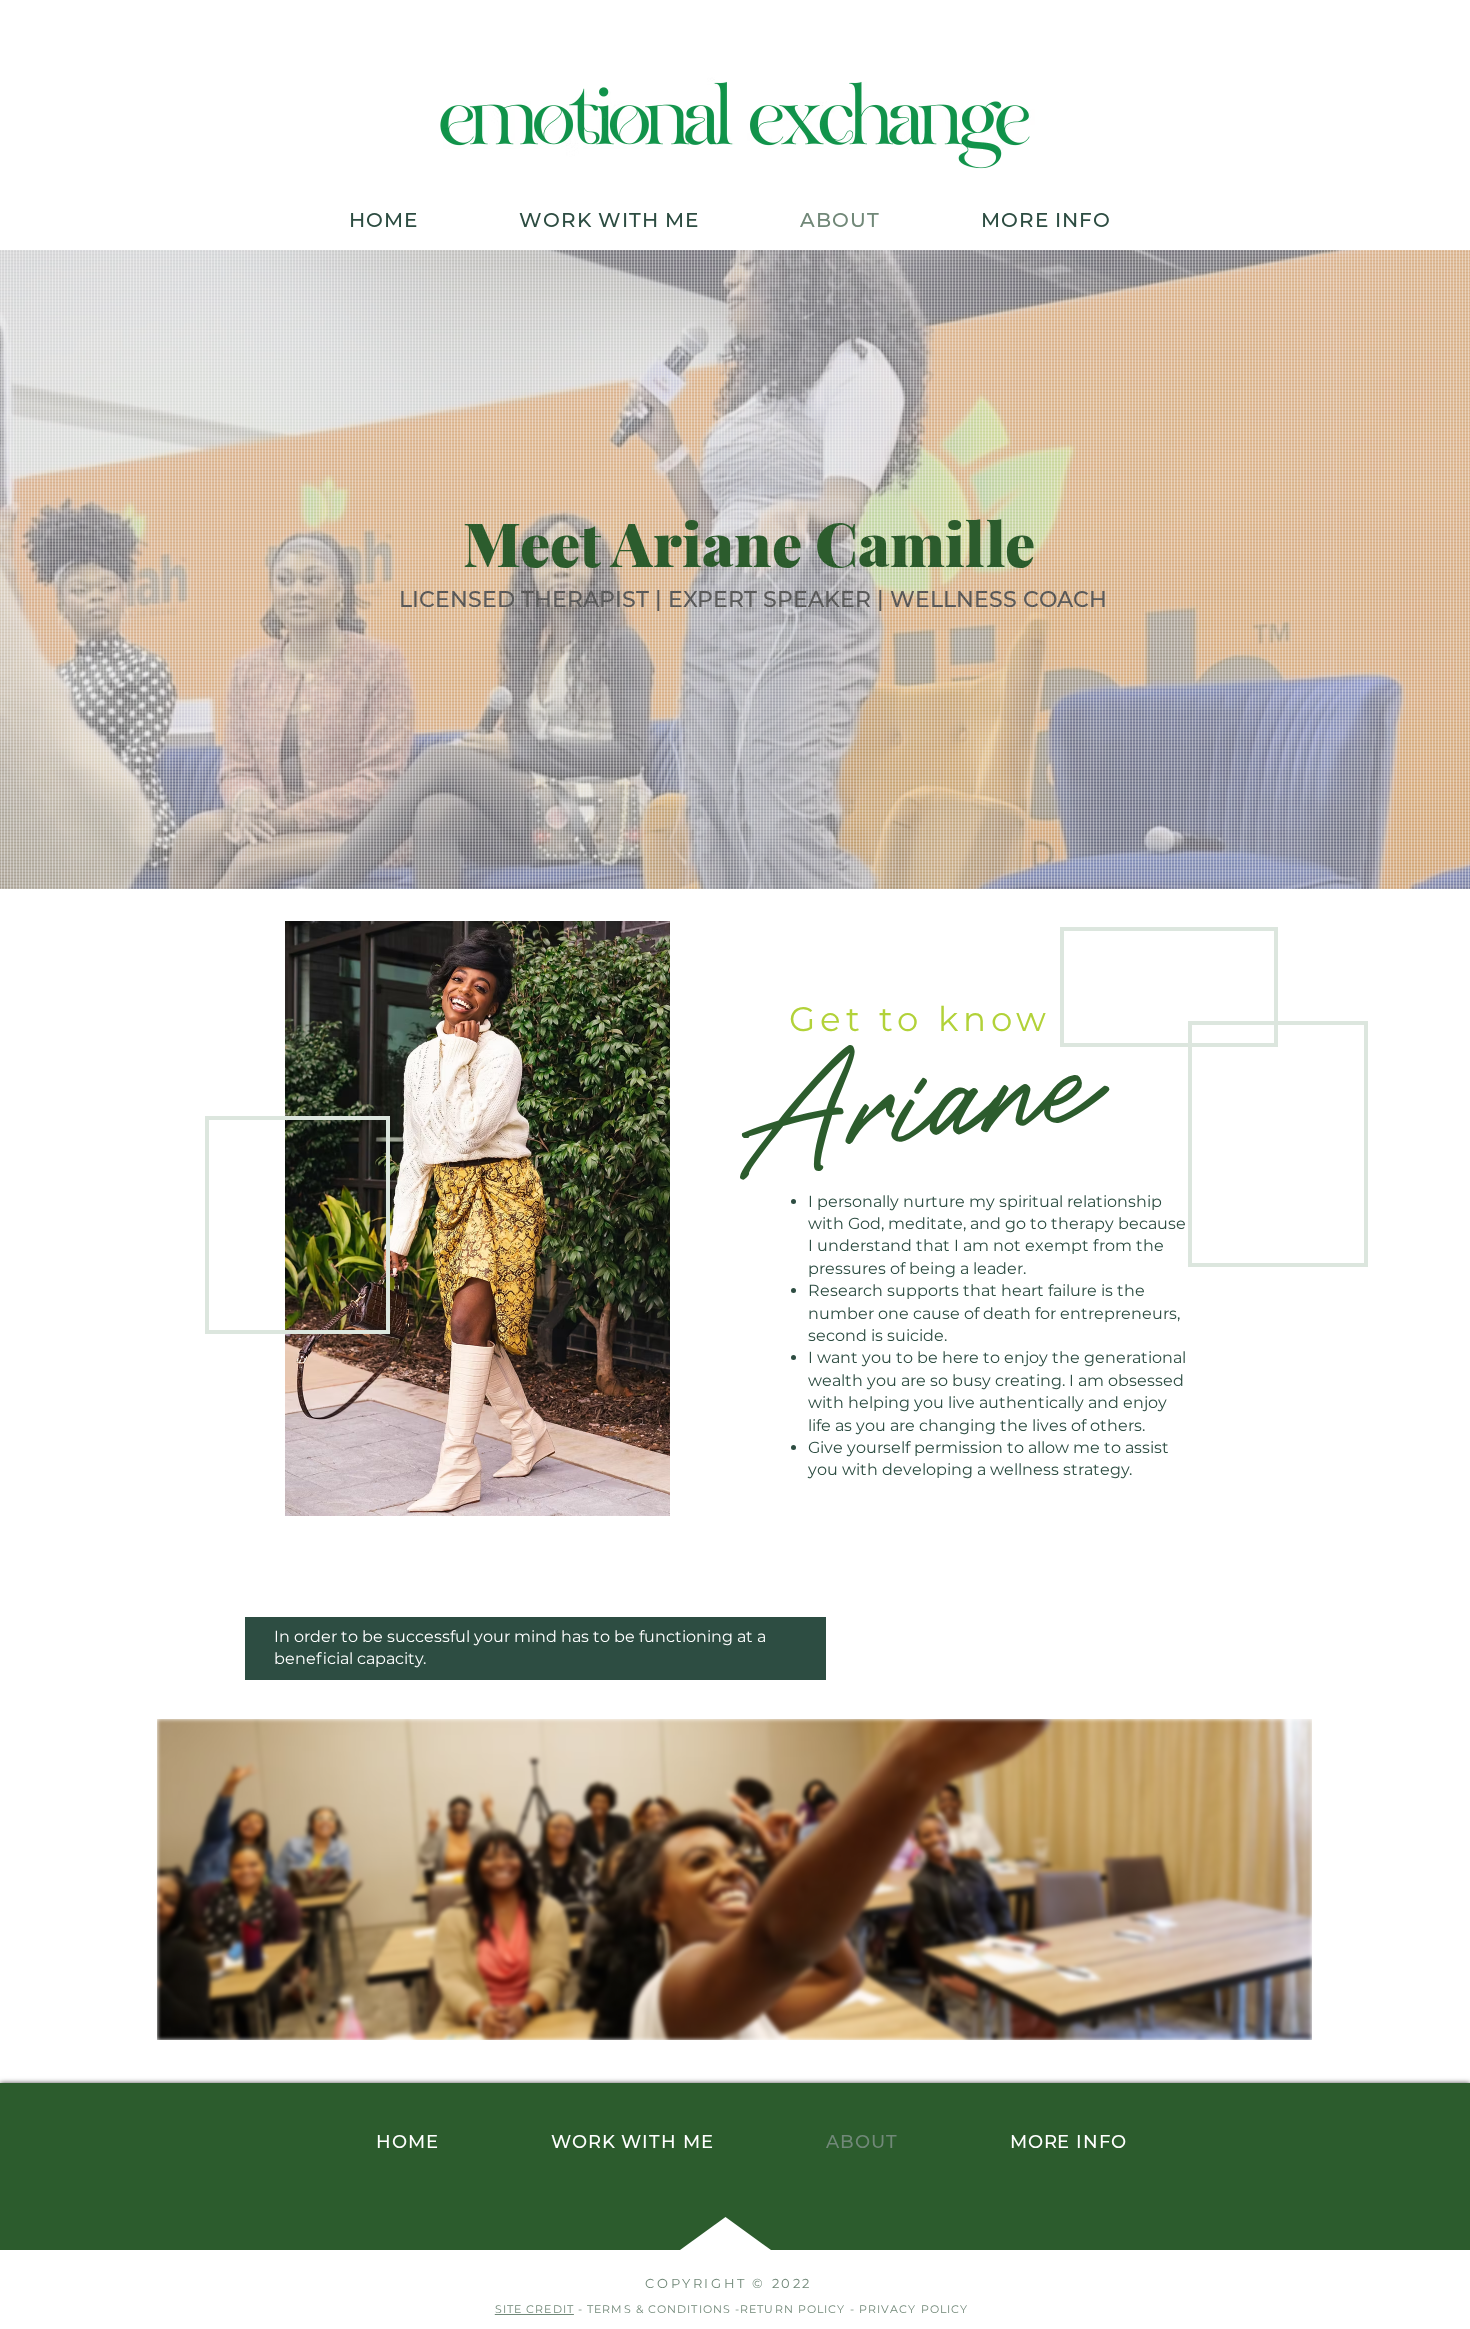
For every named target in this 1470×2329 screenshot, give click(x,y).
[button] (608, 219)
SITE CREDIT (534, 2309)
